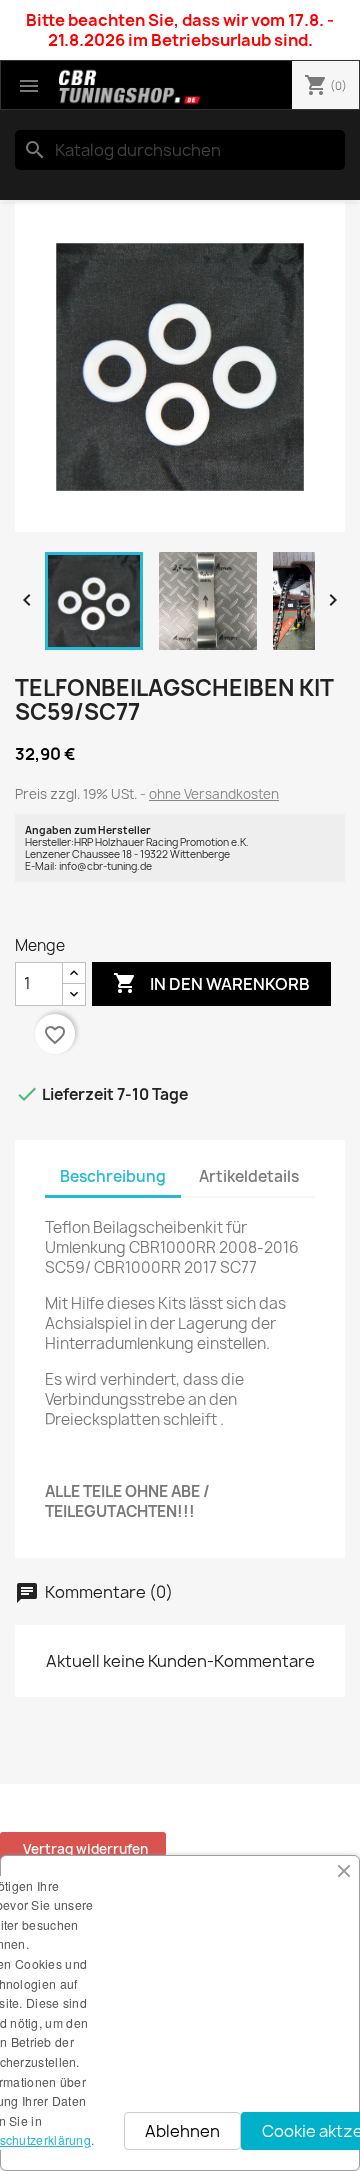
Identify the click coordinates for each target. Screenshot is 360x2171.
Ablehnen (182, 2131)
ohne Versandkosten (214, 794)
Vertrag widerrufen (85, 1849)
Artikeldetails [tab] (249, 1176)
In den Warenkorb (211, 983)
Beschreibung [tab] (113, 1176)
